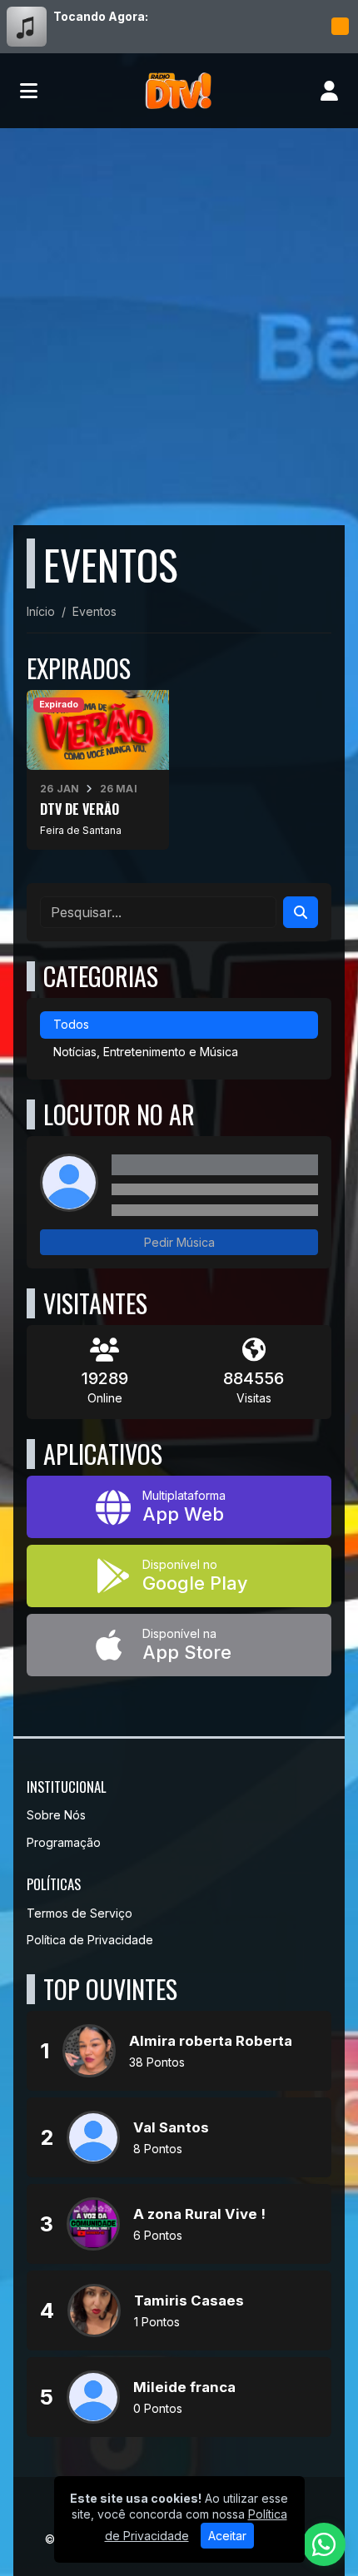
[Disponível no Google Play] (179, 1576)
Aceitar (227, 2536)
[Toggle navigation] (29, 91)
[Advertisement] (179, 315)
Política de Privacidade (90, 1940)
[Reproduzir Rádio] (340, 27)
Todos (71, 1024)
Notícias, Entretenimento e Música (146, 1052)
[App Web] (179, 1507)
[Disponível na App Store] (179, 1645)
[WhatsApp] (324, 2544)
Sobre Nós (56, 1815)
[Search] (301, 912)
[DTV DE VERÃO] (98, 770)
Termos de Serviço (80, 1913)
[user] (329, 91)
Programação (64, 1842)
